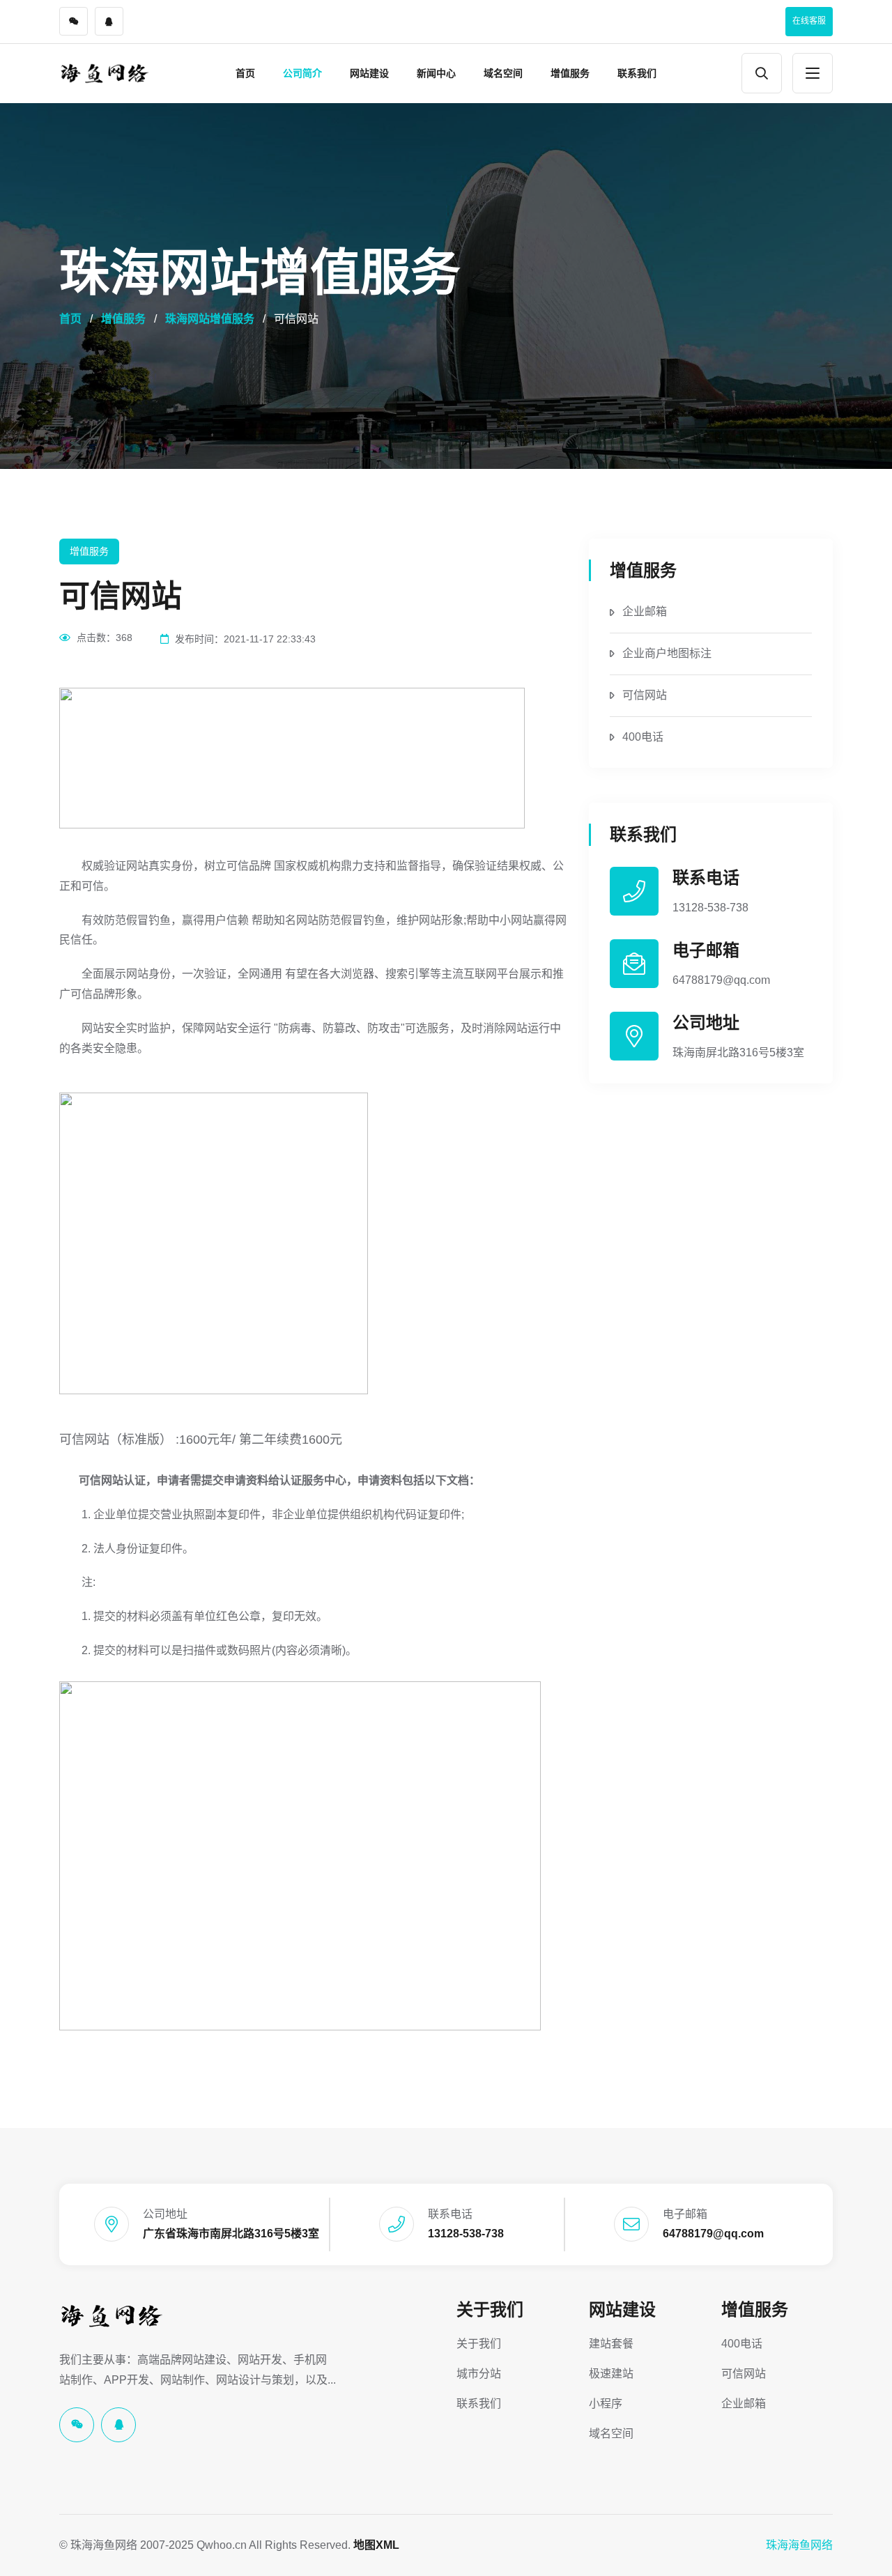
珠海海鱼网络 (799, 2545)
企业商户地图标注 (667, 653)
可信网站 (645, 695)
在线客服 (809, 21)
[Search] (762, 73)
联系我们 (637, 73)
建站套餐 (611, 2344)
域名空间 (503, 73)
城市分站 (479, 2374)
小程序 (606, 2404)
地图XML (376, 2545)
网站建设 (369, 73)
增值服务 (570, 73)
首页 (245, 73)
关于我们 (490, 2309)
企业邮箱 (645, 611)
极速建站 (611, 2374)
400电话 (643, 737)
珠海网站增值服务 (210, 319)
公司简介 (302, 73)
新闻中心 (436, 73)
